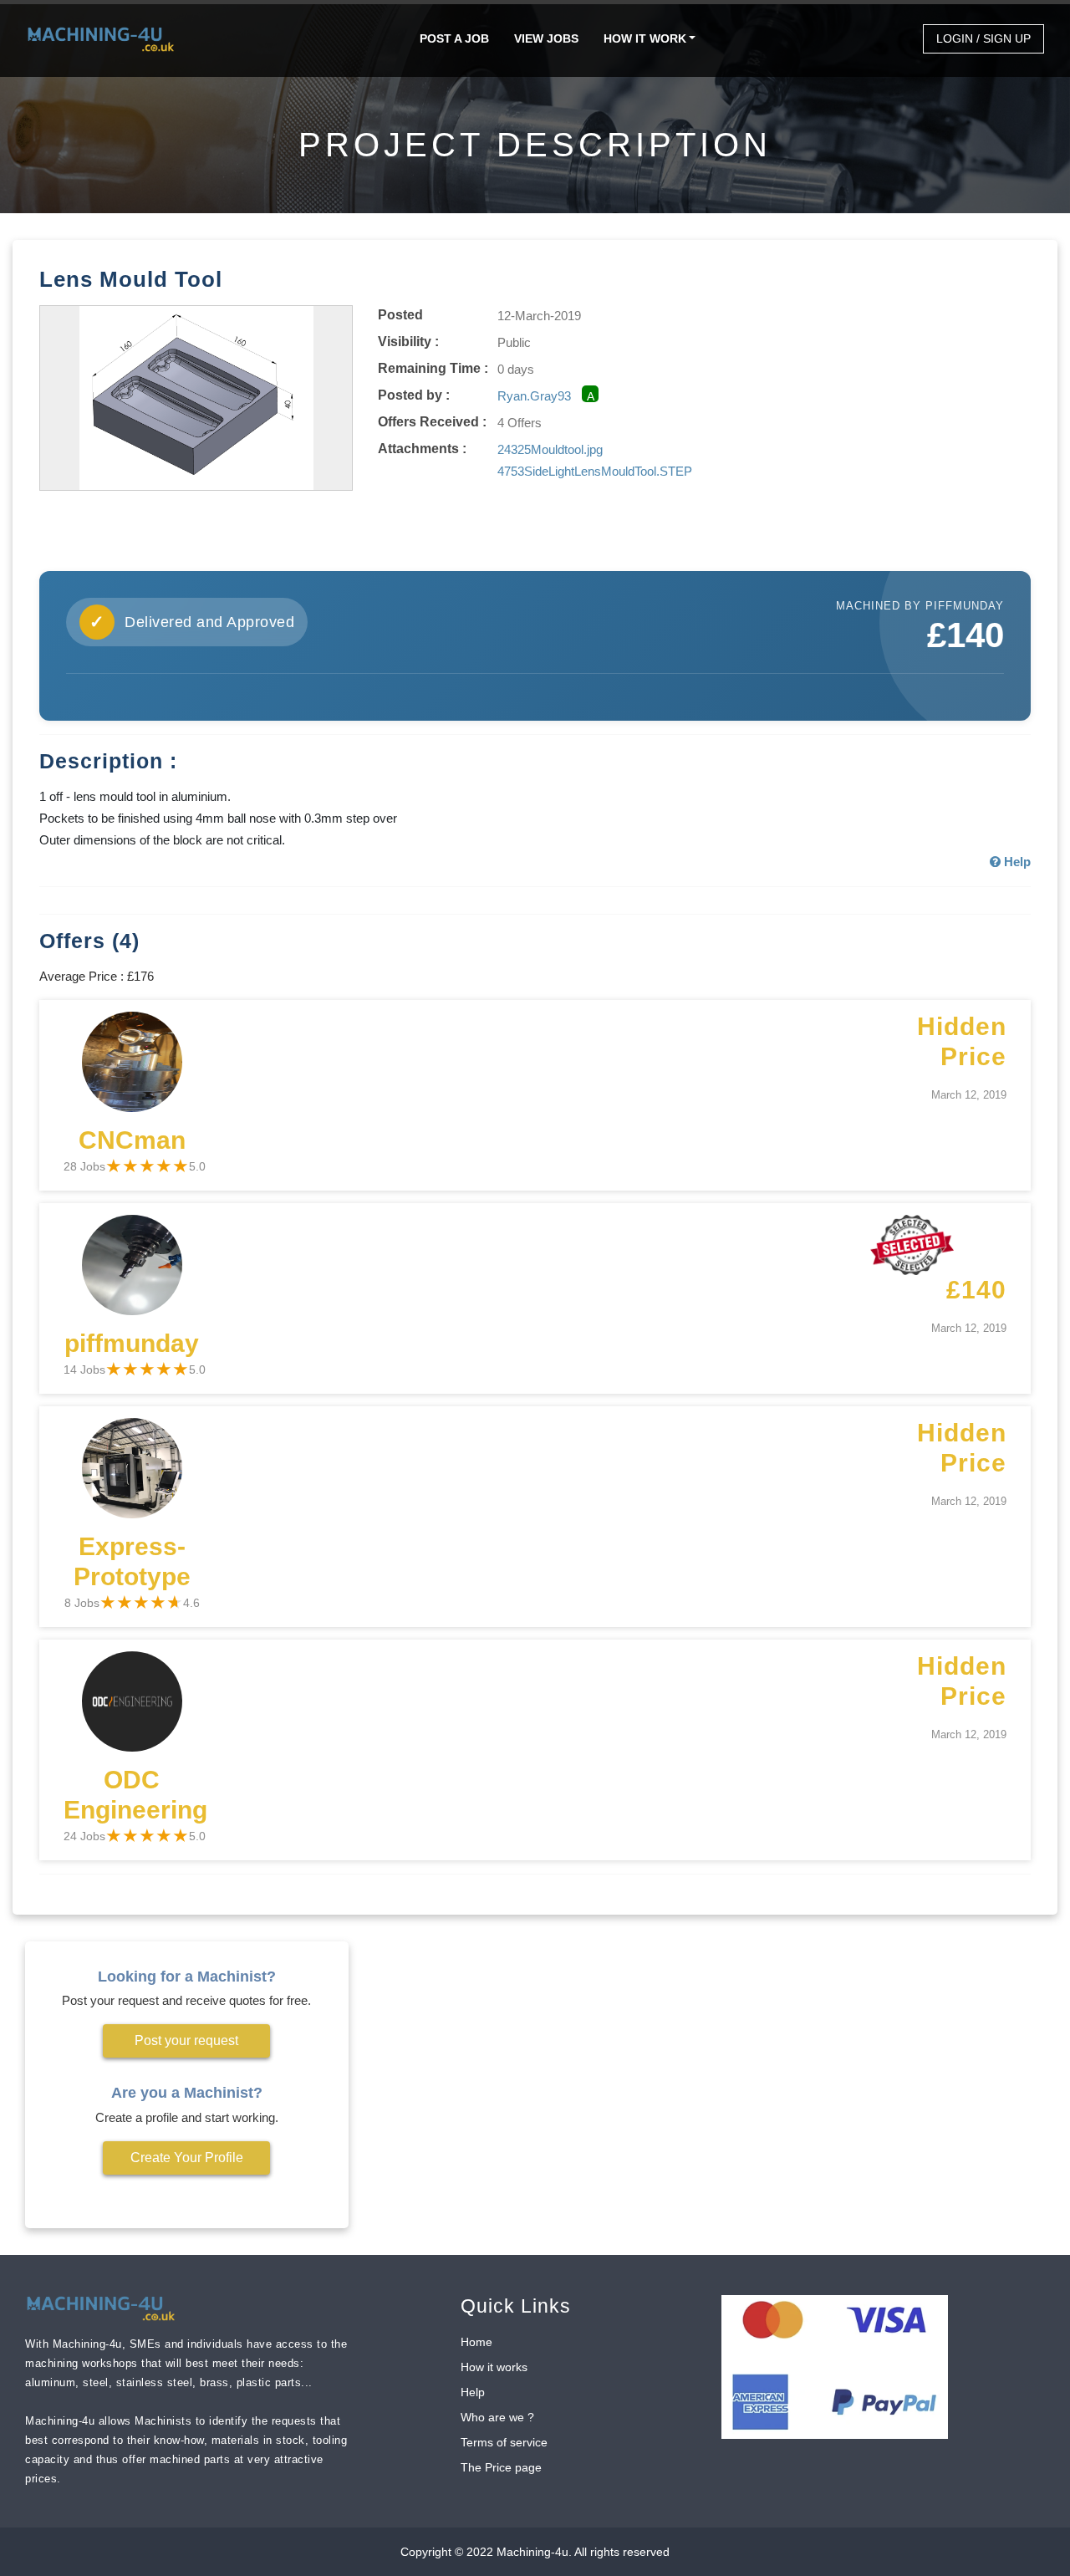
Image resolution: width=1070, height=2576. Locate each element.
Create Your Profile (187, 2158)
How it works (494, 2367)
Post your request (186, 2040)
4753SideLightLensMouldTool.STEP (595, 471)
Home (476, 2342)
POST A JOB (454, 38)
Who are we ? (497, 2417)
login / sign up (983, 38)
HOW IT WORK (645, 38)
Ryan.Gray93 (534, 396)
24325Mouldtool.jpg (550, 449)
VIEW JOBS (546, 38)
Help (473, 2392)
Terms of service (504, 2442)
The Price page (501, 2467)
